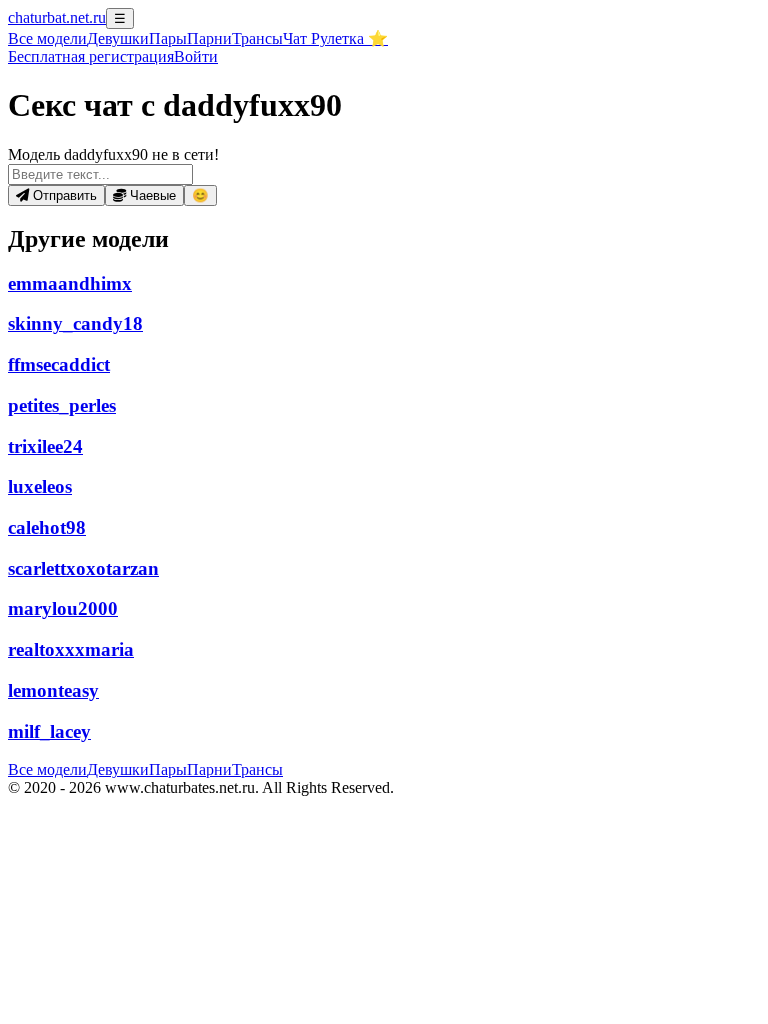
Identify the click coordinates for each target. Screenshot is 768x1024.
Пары (168, 38)
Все (47, 38)
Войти (196, 56)
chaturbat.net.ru (57, 17)
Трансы (257, 38)
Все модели (47, 769)
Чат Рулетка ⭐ (335, 38)
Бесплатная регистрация (91, 56)
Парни (209, 38)
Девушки (118, 38)
